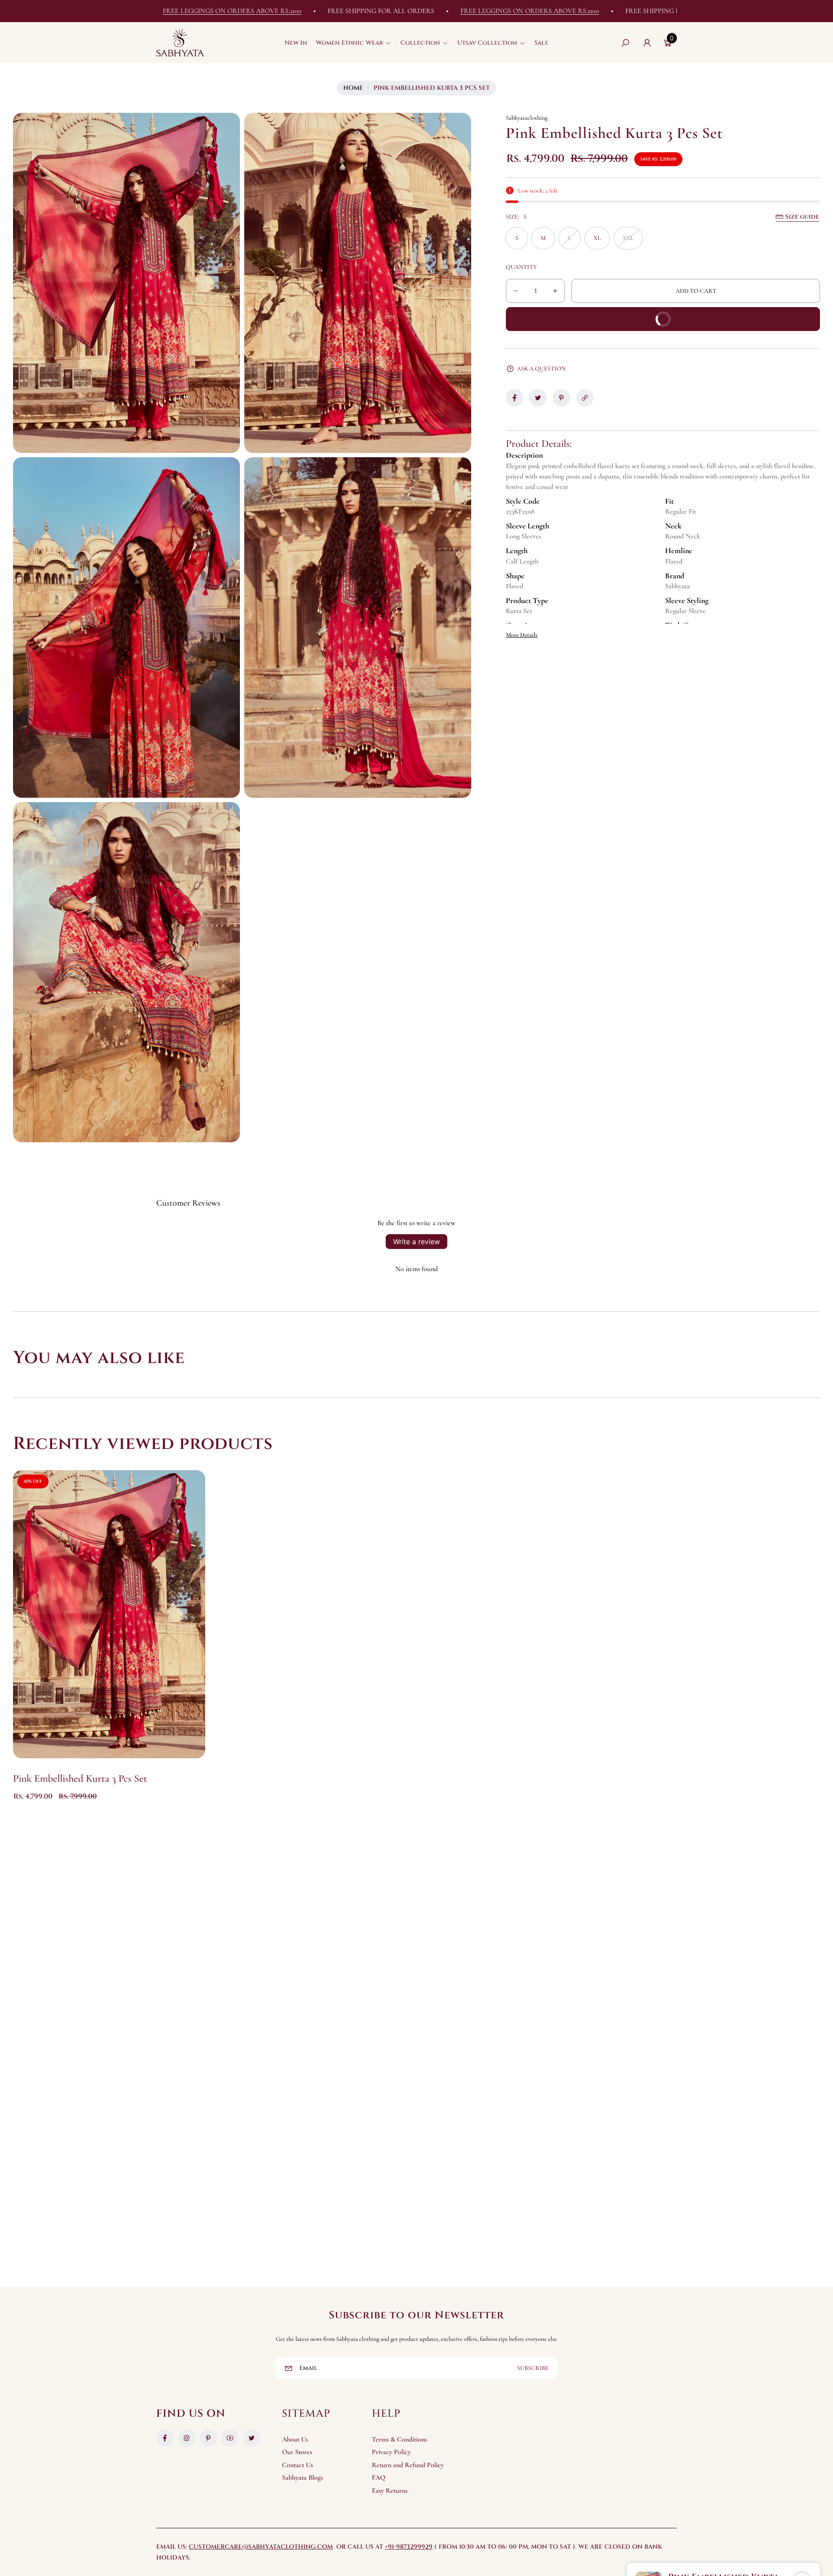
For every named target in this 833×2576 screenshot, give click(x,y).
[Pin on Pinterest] (561, 398)
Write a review (416, 1242)
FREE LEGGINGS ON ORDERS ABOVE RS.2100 (390, 11)
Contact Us (297, 2465)
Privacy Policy (391, 2452)
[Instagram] (187, 2438)
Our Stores (297, 2452)
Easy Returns (390, 2491)
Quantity (521, 267)
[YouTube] (230, 2438)
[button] (354, 43)
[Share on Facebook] (515, 398)
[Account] (647, 43)
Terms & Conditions (399, 2439)
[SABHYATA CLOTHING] (180, 43)
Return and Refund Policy (408, 2465)
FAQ (379, 2478)
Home (353, 88)
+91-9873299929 (409, 2547)
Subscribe (533, 2368)
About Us (295, 2439)
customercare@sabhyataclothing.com (261, 2547)
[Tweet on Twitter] (538, 398)
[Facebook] (165, 2438)
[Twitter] (252, 2438)
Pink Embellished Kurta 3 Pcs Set (80, 1778)
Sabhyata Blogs (302, 2478)
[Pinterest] (208, 2438)
